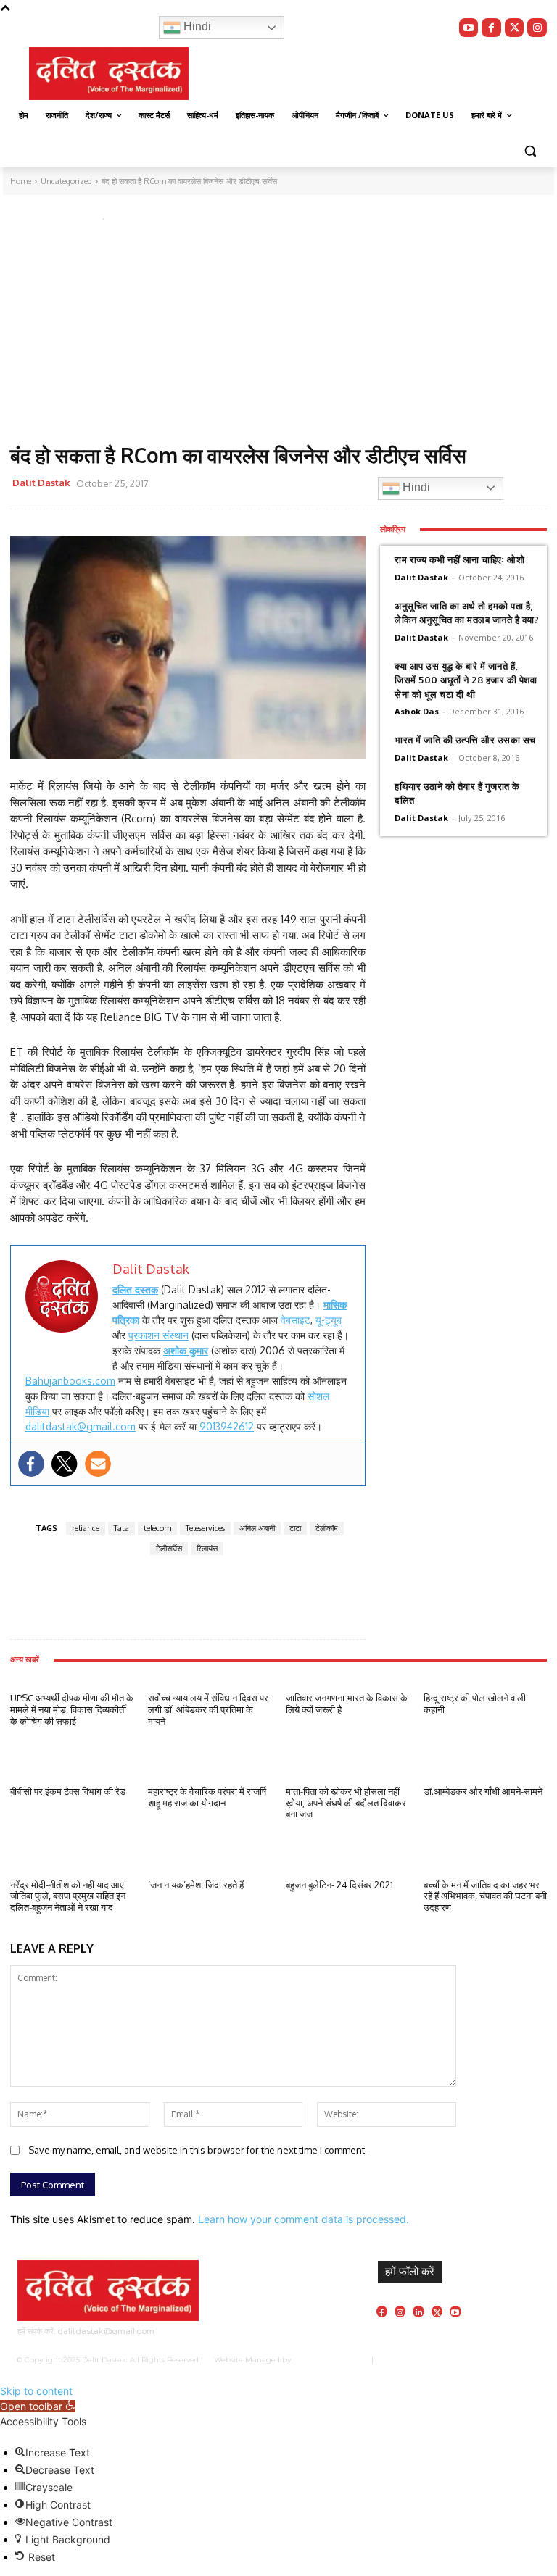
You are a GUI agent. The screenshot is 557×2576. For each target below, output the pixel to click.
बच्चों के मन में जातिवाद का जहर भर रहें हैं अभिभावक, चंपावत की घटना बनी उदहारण (485, 1896)
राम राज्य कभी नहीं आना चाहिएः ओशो (459, 559)
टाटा (295, 1528)
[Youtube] (469, 28)
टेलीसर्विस (169, 1548)
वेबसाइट (296, 1320)
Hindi (196, 26)
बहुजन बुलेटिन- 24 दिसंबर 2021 (339, 1885)
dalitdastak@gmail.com (81, 1426)
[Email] (308, 485)
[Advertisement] (278, 335)
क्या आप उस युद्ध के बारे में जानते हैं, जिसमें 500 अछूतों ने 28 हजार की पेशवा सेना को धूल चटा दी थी (466, 680)
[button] (530, 150)
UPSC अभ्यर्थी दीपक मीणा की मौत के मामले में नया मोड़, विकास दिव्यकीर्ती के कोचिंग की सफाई (72, 1709)
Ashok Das (417, 711)
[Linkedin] (418, 2311)
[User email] (98, 1464)
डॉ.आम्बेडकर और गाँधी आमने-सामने (483, 1791)
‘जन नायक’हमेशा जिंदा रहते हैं (196, 1885)
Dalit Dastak (41, 483)
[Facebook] (491, 28)
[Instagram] (537, 28)
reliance (86, 1528)
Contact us (522, 2360)
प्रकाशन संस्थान (158, 1335)
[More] (192, 1598)
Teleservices (205, 1528)
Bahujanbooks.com (70, 1381)
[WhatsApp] (275, 485)
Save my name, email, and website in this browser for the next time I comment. (198, 2150)
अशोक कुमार (186, 1350)
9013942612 (227, 1426)
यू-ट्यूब (329, 1320)
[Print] (342, 485)
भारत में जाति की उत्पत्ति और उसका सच (465, 740)
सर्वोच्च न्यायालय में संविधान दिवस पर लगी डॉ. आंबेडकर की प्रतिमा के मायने (208, 1709)
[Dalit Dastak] (109, 74)
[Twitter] (515, 28)
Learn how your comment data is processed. (304, 2219)
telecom (157, 1528)
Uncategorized (49, 216)
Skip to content (36, 2391)
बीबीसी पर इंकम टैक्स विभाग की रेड (68, 1791)
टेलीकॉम (327, 1528)
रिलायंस (207, 1548)
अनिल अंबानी (257, 1528)
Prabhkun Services (328, 2360)
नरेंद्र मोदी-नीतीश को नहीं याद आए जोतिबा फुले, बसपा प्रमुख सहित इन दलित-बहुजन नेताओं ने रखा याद (68, 1896)
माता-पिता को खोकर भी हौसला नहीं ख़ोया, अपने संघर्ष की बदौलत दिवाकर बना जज (346, 1802)
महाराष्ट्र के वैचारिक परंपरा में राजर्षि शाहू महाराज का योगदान (208, 1797)
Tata (121, 1528)
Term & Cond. (472, 2360)
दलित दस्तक (135, 1289)
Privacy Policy (417, 2360)
